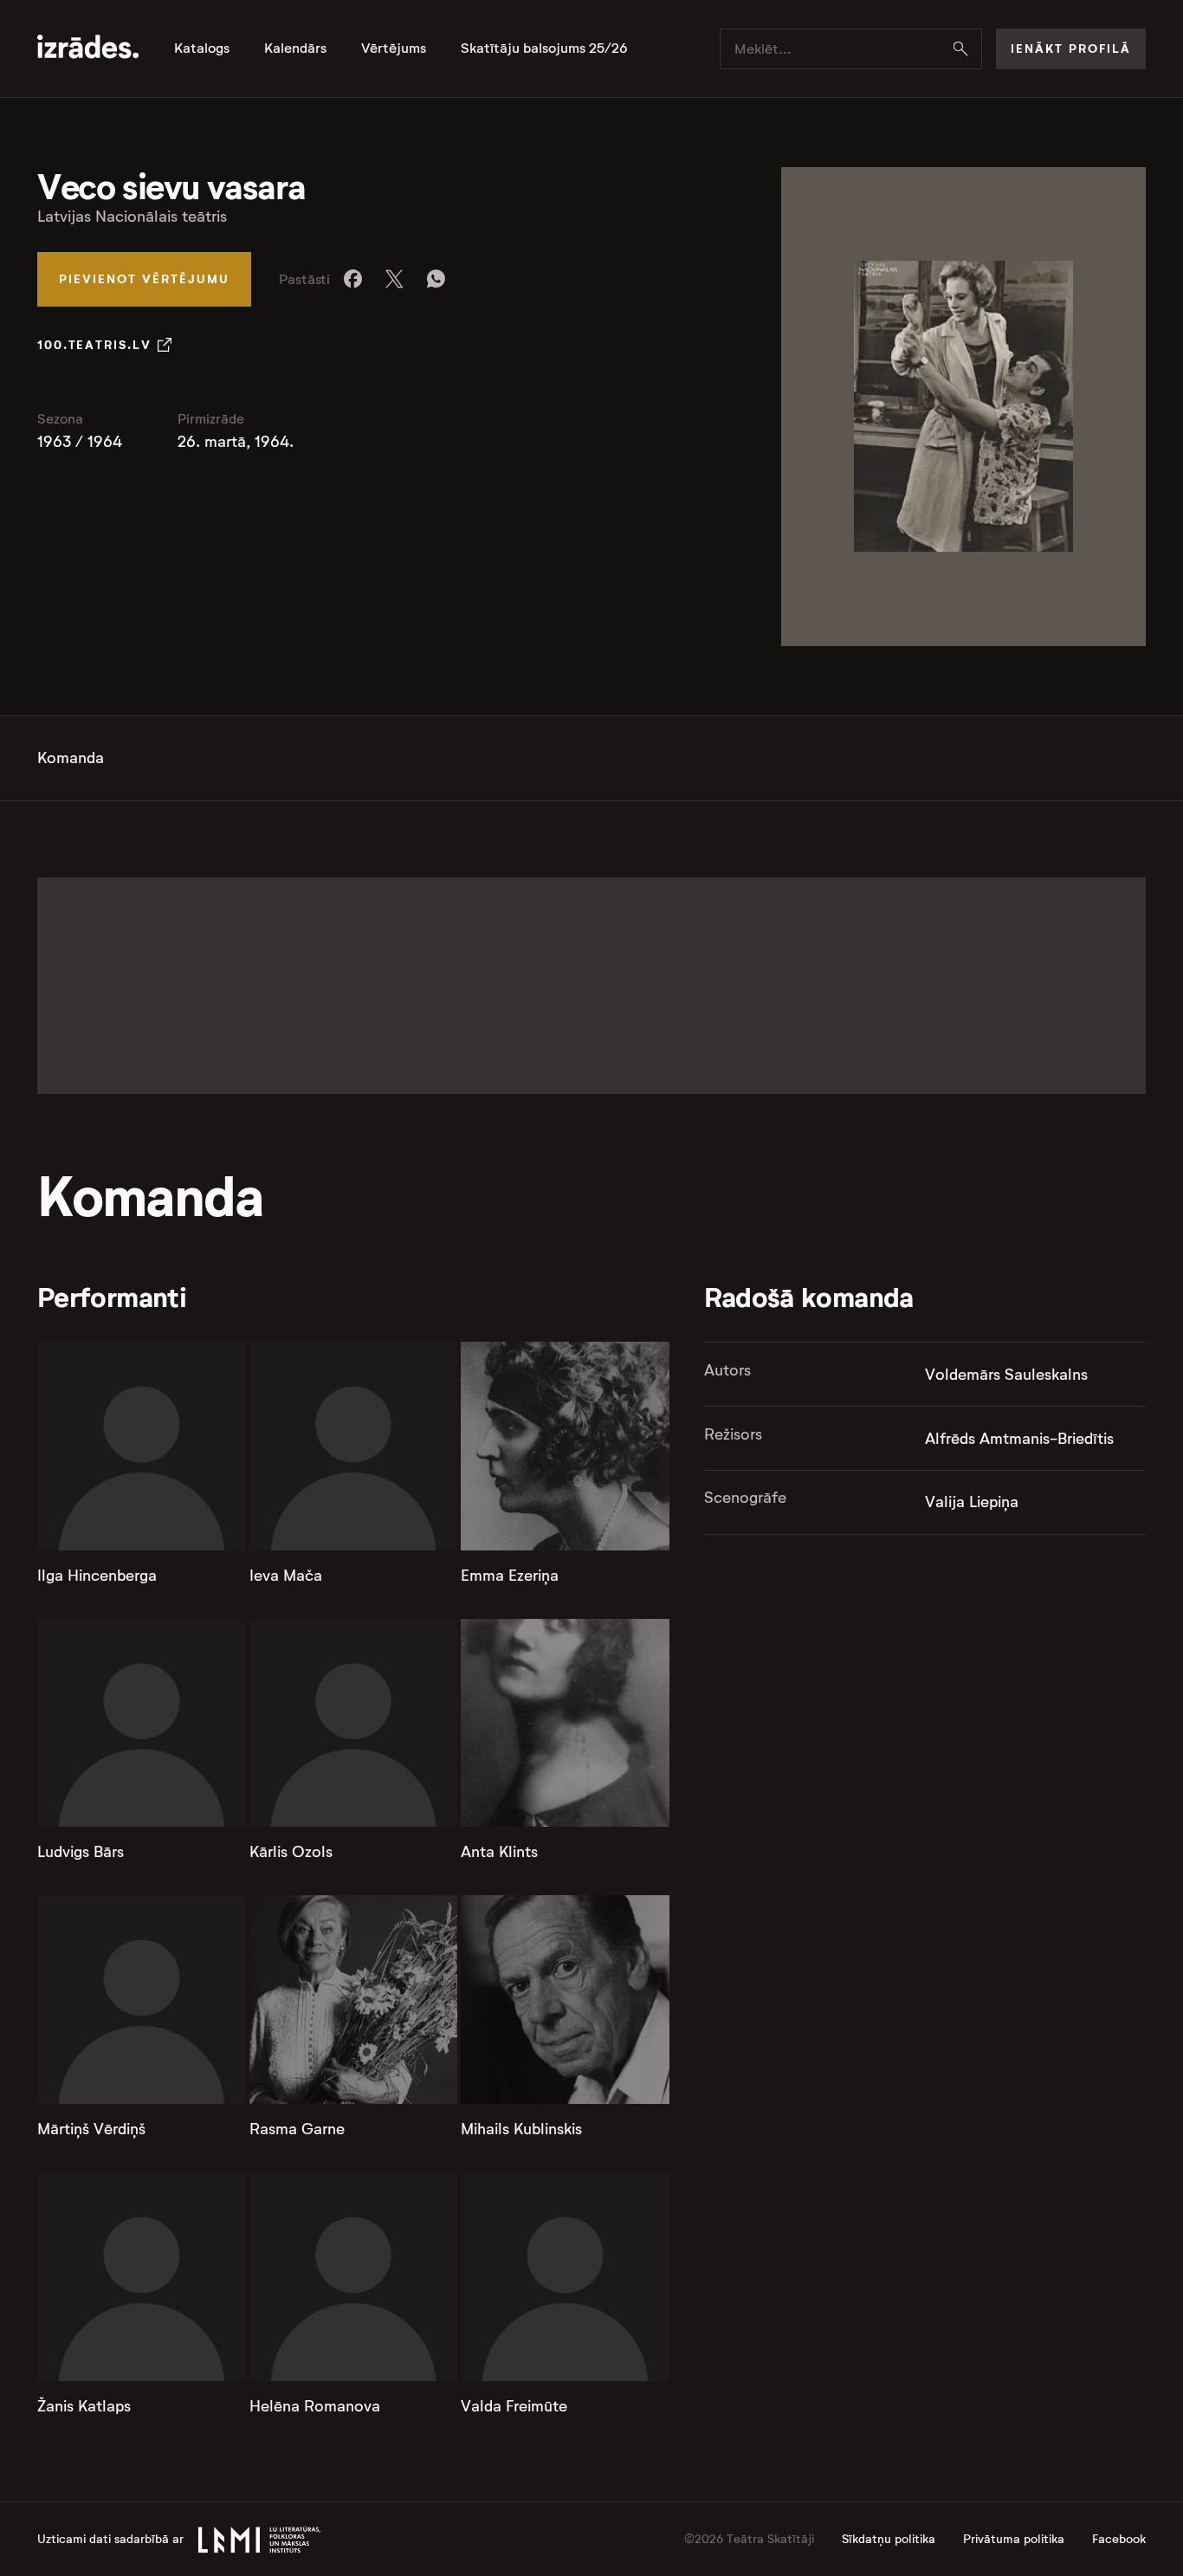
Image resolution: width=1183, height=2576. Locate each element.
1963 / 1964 (80, 442)
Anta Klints (499, 1852)
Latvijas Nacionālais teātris (132, 217)
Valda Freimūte (514, 2406)
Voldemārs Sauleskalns (1006, 1375)
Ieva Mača (286, 1576)
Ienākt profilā (1071, 49)
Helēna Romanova (315, 2406)
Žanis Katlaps (84, 2406)
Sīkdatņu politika (889, 2539)
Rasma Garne (297, 2129)
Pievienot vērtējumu (144, 279)
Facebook (1119, 2539)
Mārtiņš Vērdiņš (91, 2129)
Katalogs (202, 49)
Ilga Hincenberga (97, 1576)
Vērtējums (394, 49)
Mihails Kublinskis (521, 2129)
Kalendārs (295, 49)
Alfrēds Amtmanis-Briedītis (1019, 1439)
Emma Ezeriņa (510, 1576)
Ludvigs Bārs (81, 1852)
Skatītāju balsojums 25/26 (544, 49)
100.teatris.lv (94, 345)
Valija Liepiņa (972, 1502)
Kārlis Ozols (291, 1852)
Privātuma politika (1014, 2539)
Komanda (71, 758)
